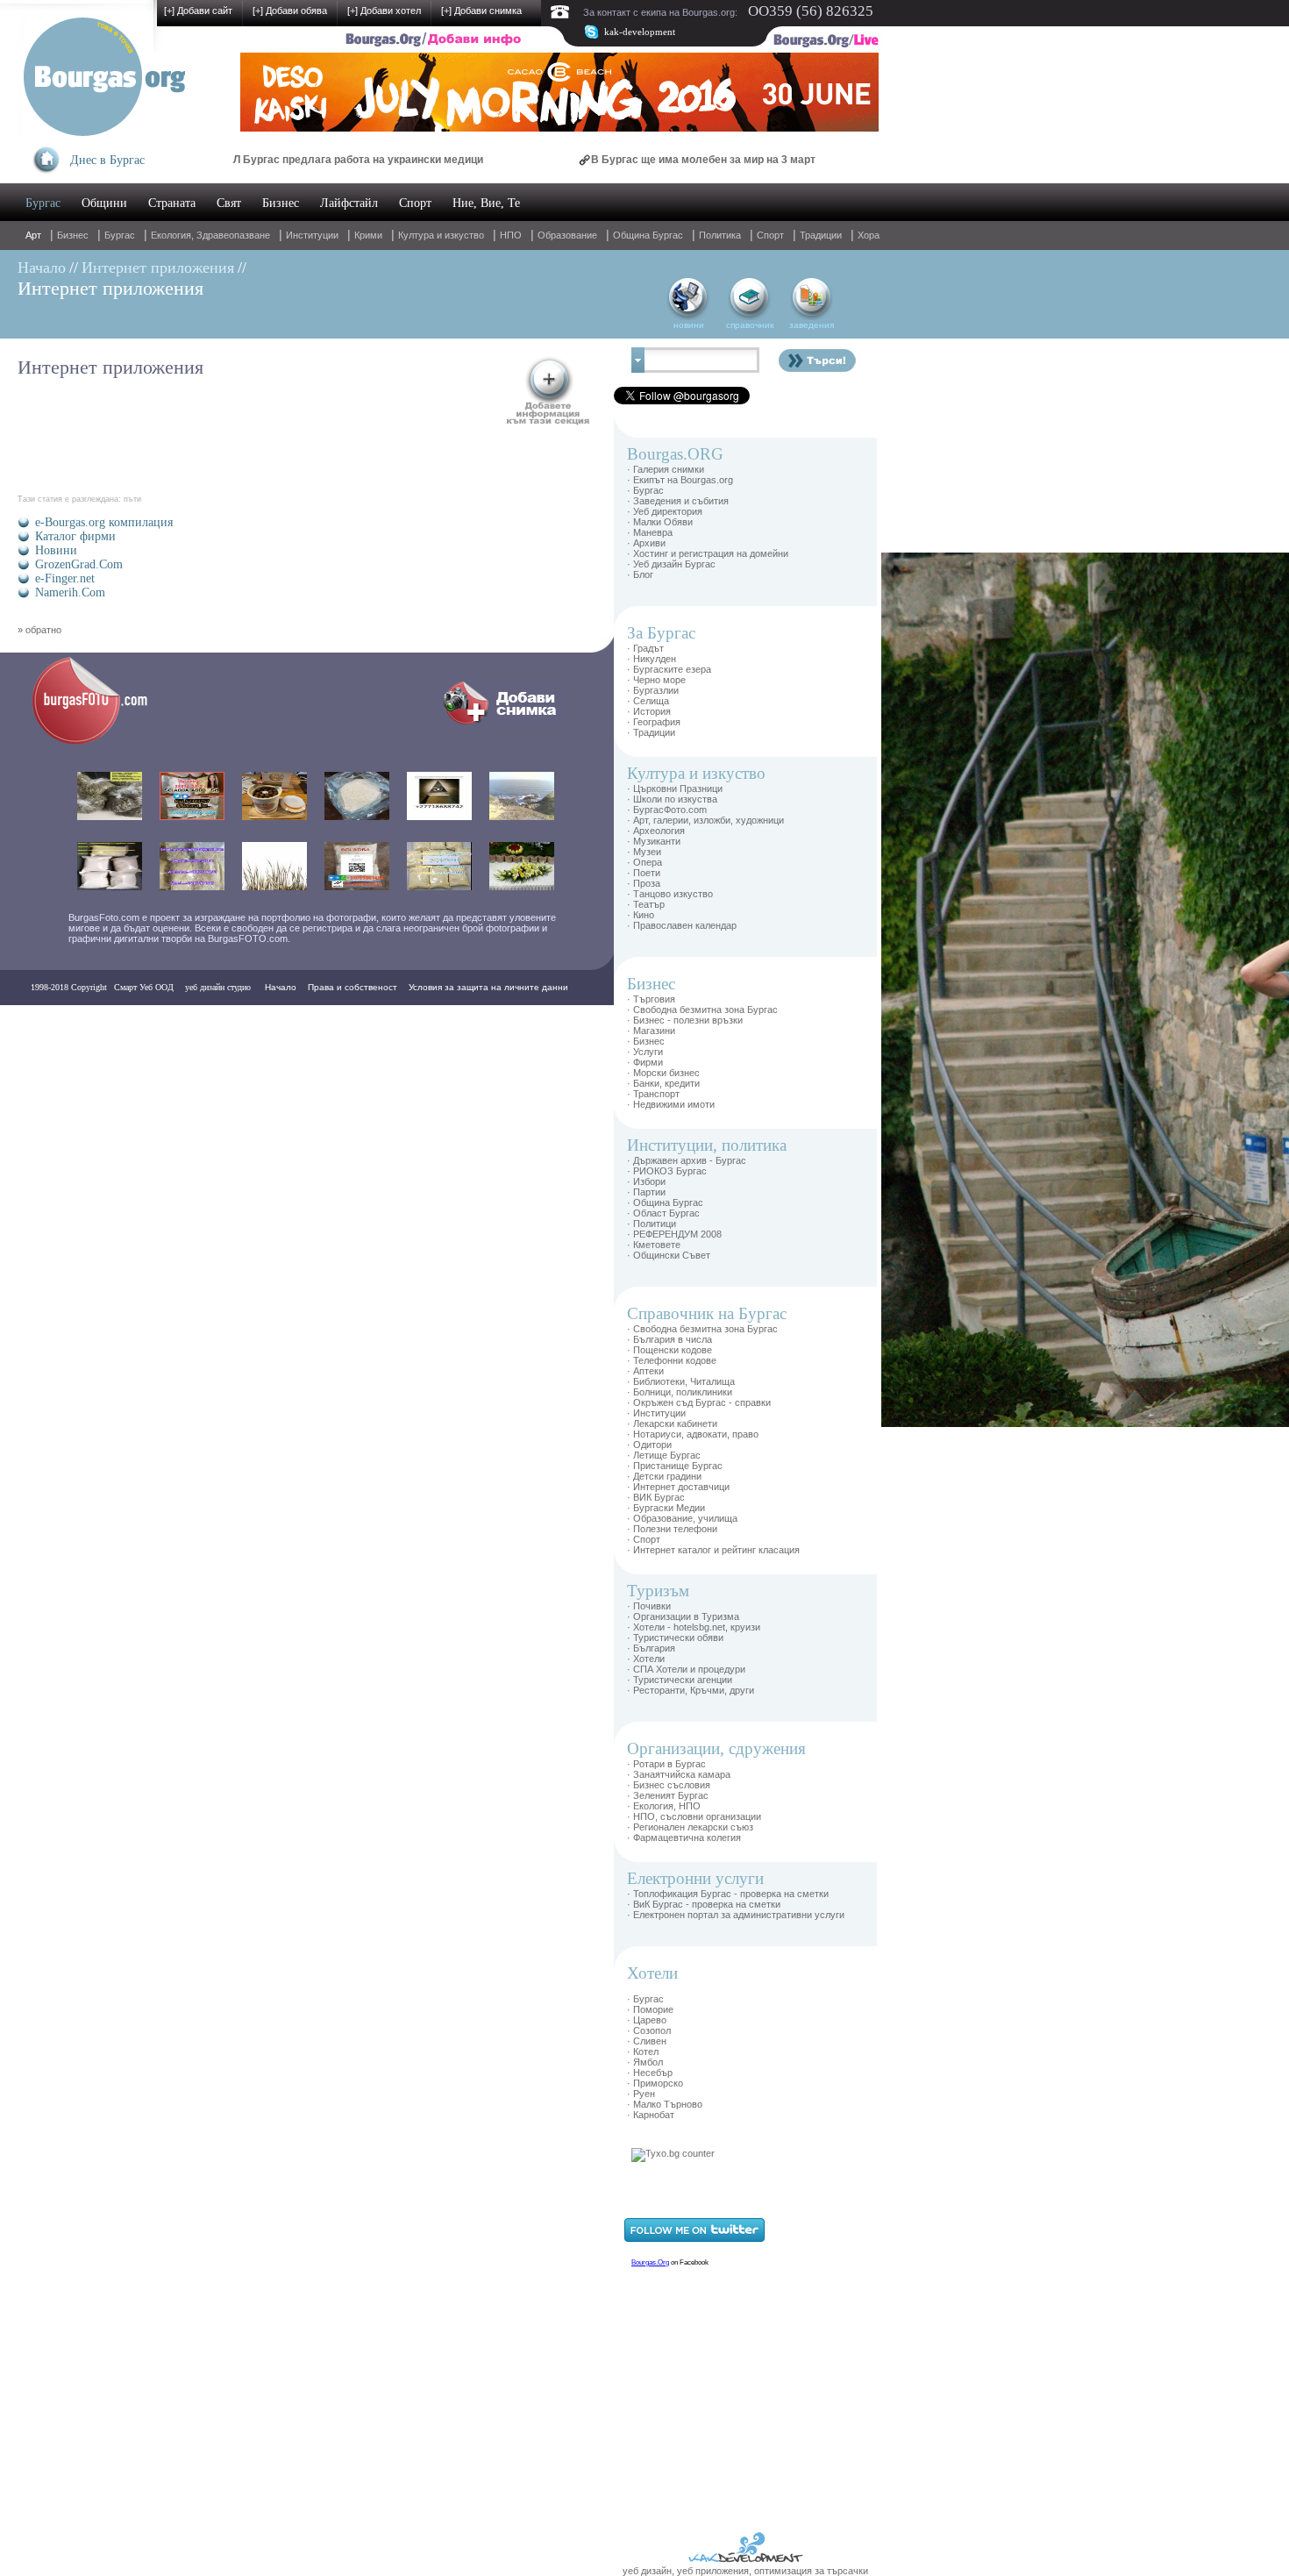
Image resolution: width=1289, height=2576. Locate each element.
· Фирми (645, 1062)
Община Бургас (648, 235)
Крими (368, 235)
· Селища (648, 701)
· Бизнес (646, 1041)
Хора (869, 235)
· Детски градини (664, 1476)
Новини (56, 550)
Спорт (415, 203)
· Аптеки (645, 1371)
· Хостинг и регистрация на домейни (708, 553)
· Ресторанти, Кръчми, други (691, 1690)
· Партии (646, 1192)
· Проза (644, 883)
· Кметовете (654, 1245)
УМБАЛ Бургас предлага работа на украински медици (277, 160)
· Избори (646, 1181)
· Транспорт (653, 1094)
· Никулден (652, 659)
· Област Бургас (663, 1213)
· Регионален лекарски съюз (690, 1827)
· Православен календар (682, 925)
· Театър (646, 904)
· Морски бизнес (663, 1073)
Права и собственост (353, 987)
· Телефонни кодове (672, 1360)
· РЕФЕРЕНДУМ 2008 (674, 1234)
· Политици (652, 1224)
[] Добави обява (290, 11)
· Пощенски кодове (669, 1350)
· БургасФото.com (667, 810)
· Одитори (649, 1445)
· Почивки (649, 1606)
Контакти (54, 1022)
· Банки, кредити (663, 1083)
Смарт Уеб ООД (144, 987)
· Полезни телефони (672, 1529)
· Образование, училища (682, 1518)
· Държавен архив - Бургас (687, 1160)
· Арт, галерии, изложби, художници (705, 820)
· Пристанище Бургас (675, 1466)
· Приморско (655, 2083)
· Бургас (645, 490)
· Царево (647, 2020)
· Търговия (651, 999)
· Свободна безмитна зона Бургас (702, 1010)
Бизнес (281, 203)
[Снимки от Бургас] (102, 742)
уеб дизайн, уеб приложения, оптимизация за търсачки (745, 2571)
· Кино (641, 915)
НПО (511, 235)
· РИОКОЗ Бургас (667, 1171)
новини (689, 325)
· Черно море (656, 680)
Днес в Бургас (107, 160)
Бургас (43, 203)
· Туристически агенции (680, 1680)
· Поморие (650, 2009)
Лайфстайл (349, 203)
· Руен (641, 2094)
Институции (312, 235)
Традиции (821, 235)
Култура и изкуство (441, 235)
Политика (720, 235)
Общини (104, 203)
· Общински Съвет (669, 1255)
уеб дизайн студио (217, 987)
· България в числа (669, 1339)
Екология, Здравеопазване (210, 235)
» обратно (39, 630)
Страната (172, 203)
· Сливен (647, 2041)
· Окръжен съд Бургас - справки (699, 1402)
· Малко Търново (665, 2104)
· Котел (643, 2052)
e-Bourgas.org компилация (104, 522)
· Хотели (646, 1659)
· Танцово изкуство (670, 894)
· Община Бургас (665, 1202)
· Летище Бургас (664, 1455)
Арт (33, 235)
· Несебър (650, 2073)
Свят (229, 203)
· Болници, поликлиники (680, 1392)
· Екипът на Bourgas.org (680, 480)
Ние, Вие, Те (486, 203)
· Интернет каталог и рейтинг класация (713, 1550)
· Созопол (649, 2030)
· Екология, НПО (664, 1806)
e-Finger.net (65, 578)
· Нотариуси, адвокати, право (693, 1434)
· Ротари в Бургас (666, 1764)
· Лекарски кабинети (672, 1424)
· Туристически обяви (675, 1638)
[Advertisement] (934, 816)
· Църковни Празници (675, 788)
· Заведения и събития (678, 501)
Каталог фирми (75, 536)
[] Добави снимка (481, 11)
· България (651, 1648)
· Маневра (650, 532)
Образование (567, 235)
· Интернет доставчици (678, 1487)
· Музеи (644, 852)
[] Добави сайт (198, 11)
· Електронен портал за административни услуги (736, 1915)
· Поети (644, 873)
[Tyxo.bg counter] (673, 2153)
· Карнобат (651, 2115)
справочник (750, 325)
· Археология (656, 831)
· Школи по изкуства (672, 799)
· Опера (644, 862)
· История (649, 711)
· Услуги (645, 1052)
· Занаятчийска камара (679, 1774)
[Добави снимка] (504, 725)
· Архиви (646, 543)
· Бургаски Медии (666, 1508)
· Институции (656, 1413)
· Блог (640, 574)
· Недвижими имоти (671, 1104)
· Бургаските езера (669, 669)
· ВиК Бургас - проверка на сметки (704, 1904)
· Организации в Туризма (683, 1616)
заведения (812, 325)
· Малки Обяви (660, 522)
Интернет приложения (158, 268)
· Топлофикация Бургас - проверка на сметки (728, 1894)
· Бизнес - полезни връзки (685, 1020)
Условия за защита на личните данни (488, 987)
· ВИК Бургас (656, 1497)
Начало (42, 268)
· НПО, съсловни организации (694, 1816)
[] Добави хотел (384, 11)
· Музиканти (654, 841)
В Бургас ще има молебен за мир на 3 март (637, 160)
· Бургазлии (653, 690)
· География (654, 722)
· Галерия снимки (666, 469)
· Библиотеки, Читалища (681, 1381)
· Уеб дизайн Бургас (671, 564)
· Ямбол (645, 2062)
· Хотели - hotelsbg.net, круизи (694, 1627)
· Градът (645, 648)
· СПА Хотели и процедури (686, 1669)
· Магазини (651, 1031)
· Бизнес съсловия (669, 1785)
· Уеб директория (665, 511)
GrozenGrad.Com (79, 564)
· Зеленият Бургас (668, 1795)
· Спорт (644, 1539)
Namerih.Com (70, 592)
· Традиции (651, 732)
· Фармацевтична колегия (684, 1837)
